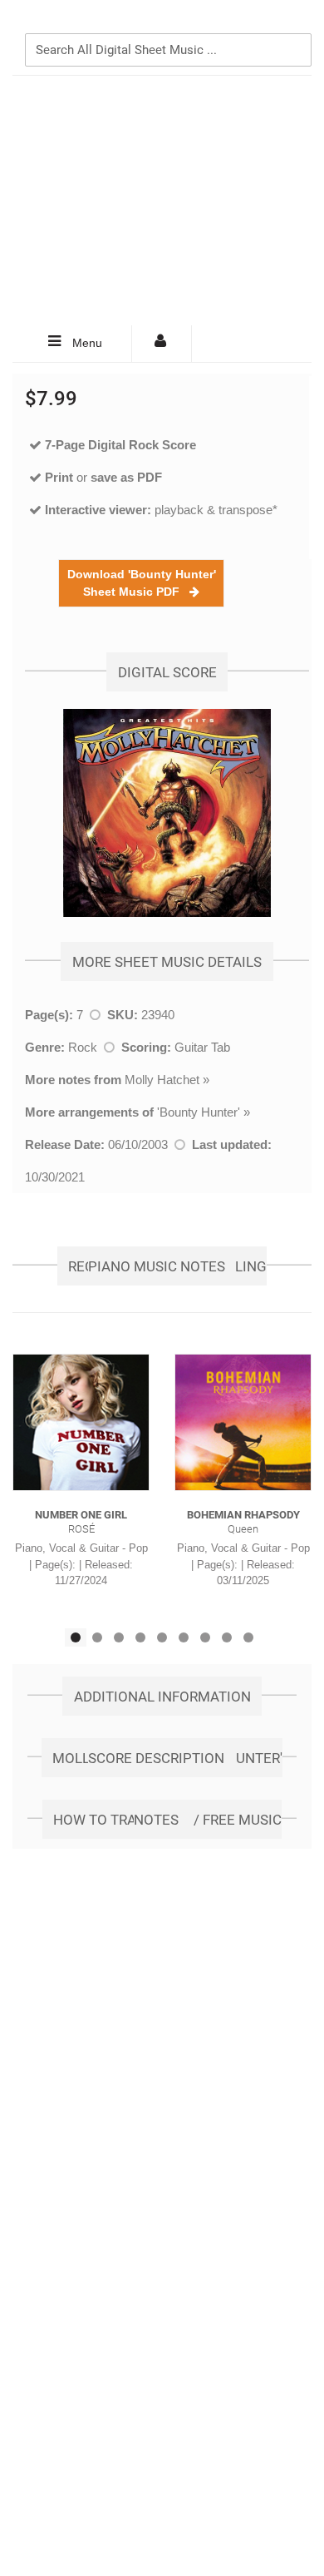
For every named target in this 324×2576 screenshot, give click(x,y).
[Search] (295, 22)
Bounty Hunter (199, 1112)
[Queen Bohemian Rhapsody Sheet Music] (243, 1422)
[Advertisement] (162, 201)
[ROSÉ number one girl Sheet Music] (81, 1422)
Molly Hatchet (162, 1080)
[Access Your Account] (162, 344)
